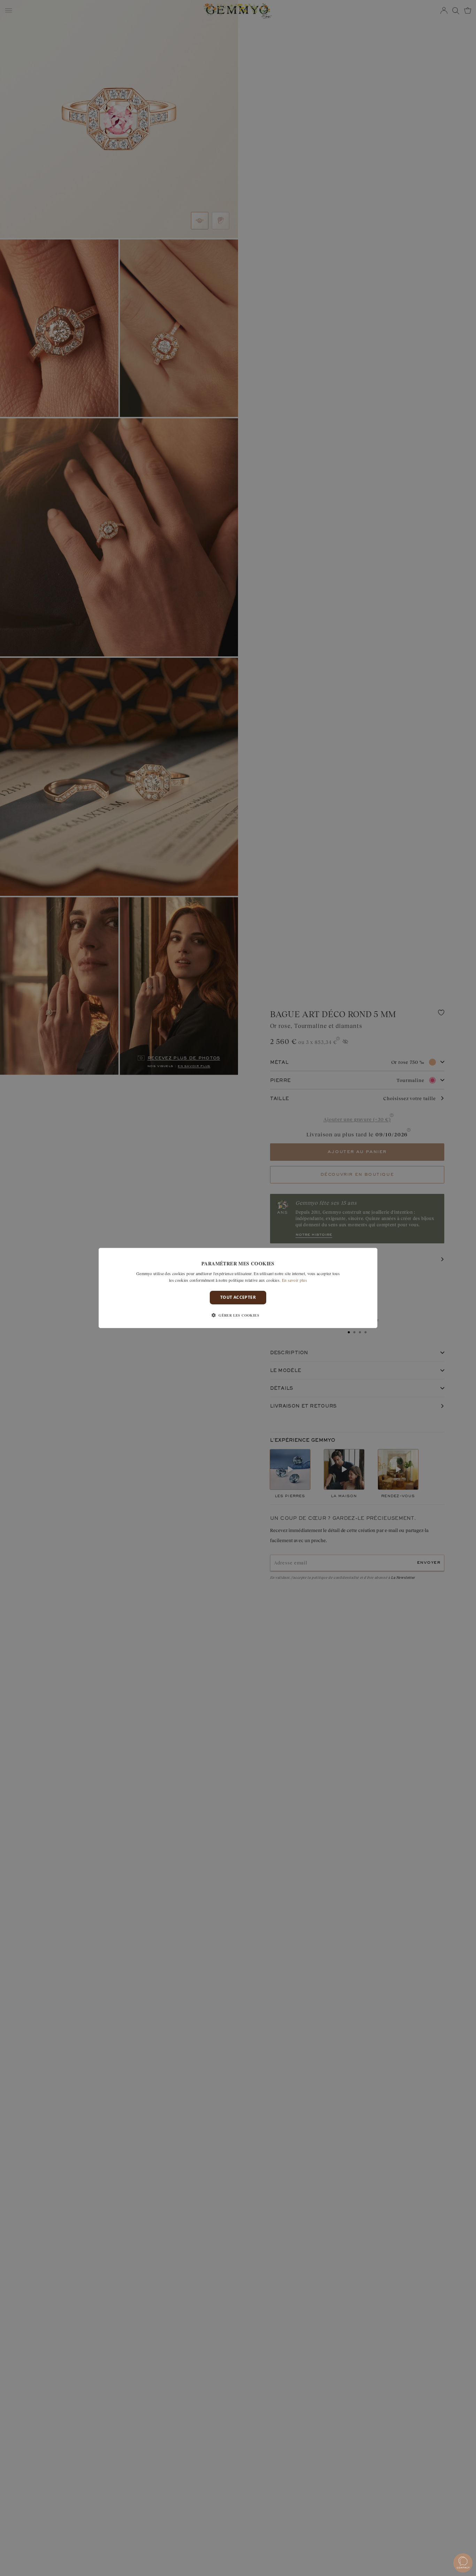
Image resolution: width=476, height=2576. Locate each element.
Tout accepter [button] (238, 1298)
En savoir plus (294, 1280)
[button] (238, 1315)
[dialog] (238, 1288)
